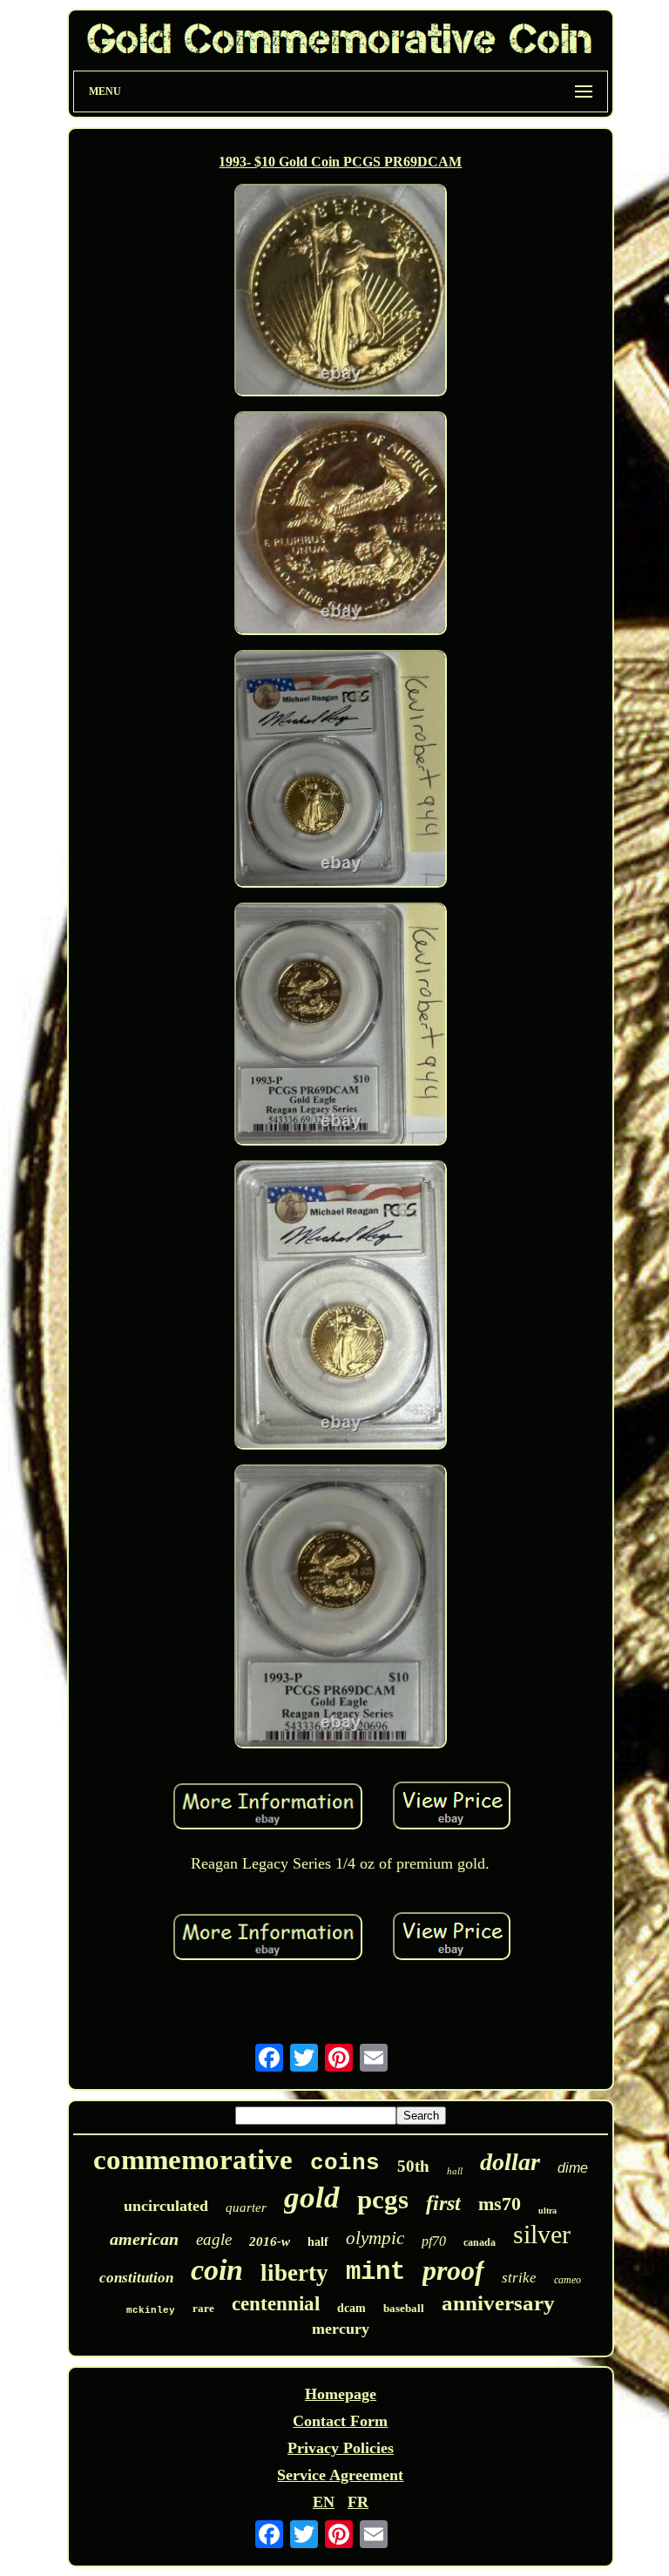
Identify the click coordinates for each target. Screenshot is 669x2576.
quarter (246, 2208)
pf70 (434, 2241)
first (443, 2203)
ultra (547, 2211)
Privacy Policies (341, 2448)
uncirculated (166, 2206)
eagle (214, 2239)
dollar (510, 2162)
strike (519, 2278)
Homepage (341, 2394)
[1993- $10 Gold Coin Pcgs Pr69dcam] (341, 292)
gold (312, 2197)
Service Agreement (340, 2475)
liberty (294, 2273)
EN (324, 2502)
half (318, 2242)
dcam (351, 2308)
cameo (568, 2280)
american (144, 2239)
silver (542, 2234)
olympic (375, 2238)
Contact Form (340, 2421)
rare (203, 2308)
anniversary (498, 2303)
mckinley (151, 2310)
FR (358, 2502)
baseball (404, 2308)
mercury (341, 2329)
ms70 (500, 2204)
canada (480, 2242)
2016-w (270, 2241)
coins (345, 2163)
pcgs (383, 2199)
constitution (136, 2278)
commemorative (193, 2160)
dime (573, 2168)
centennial (276, 2304)
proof (453, 2270)
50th (413, 2166)
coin (217, 2270)
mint (375, 2272)
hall (455, 2171)
